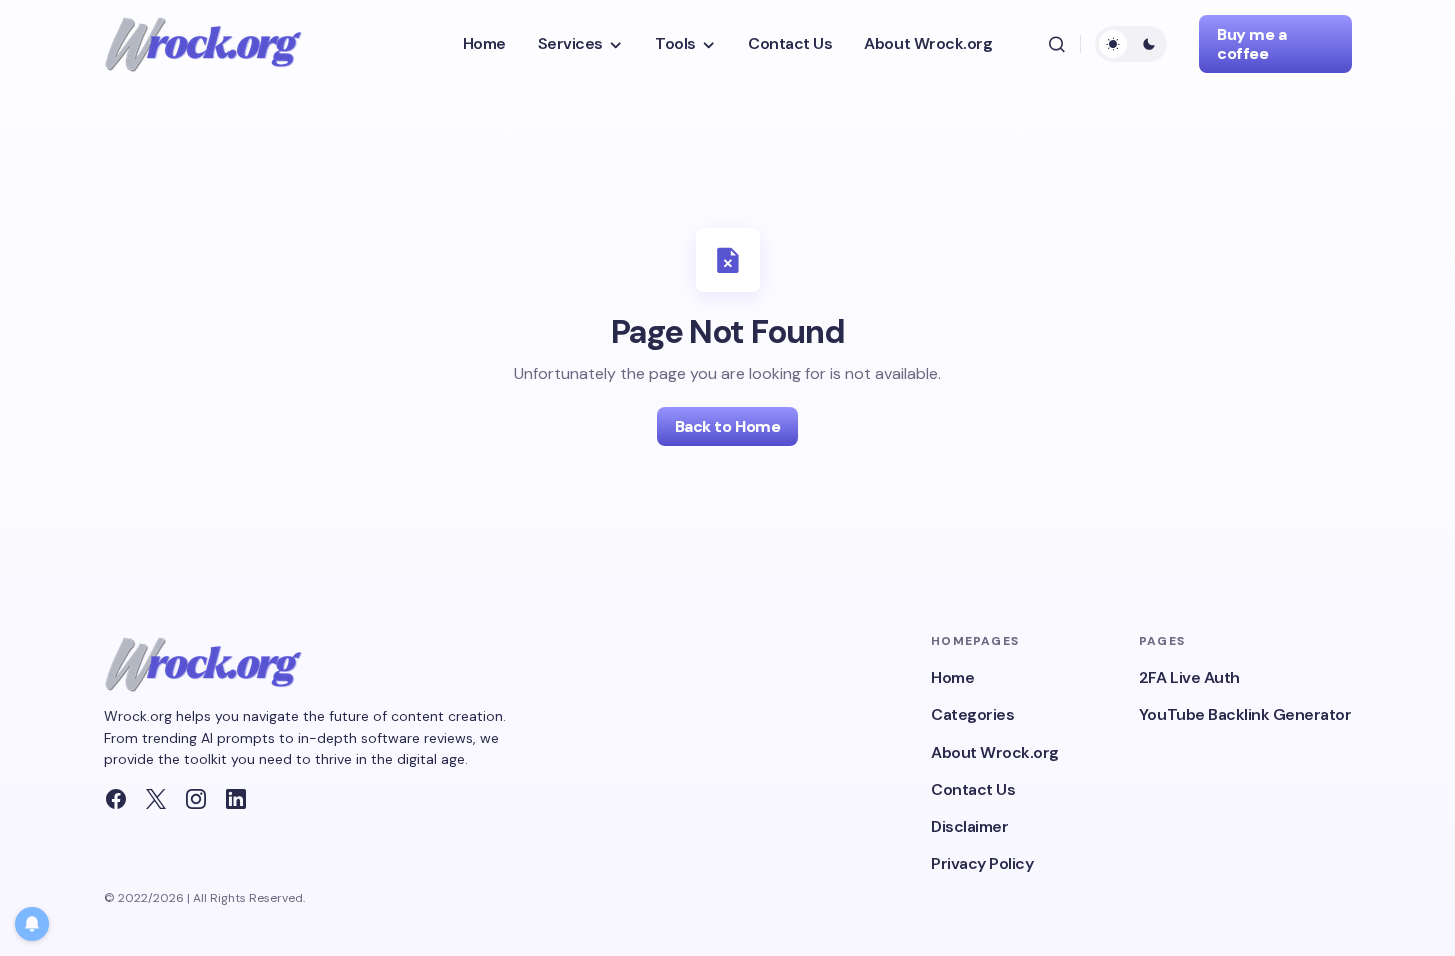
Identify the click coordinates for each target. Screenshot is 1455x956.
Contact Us (973, 789)
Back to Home (727, 426)
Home (952, 677)
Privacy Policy (982, 863)
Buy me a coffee (1251, 44)
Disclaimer (969, 826)
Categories (972, 714)
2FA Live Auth (1189, 677)
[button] (1056, 44)
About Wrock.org (995, 752)
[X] (156, 799)
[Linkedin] (236, 799)
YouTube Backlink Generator (1245, 714)
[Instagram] (196, 799)
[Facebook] (116, 799)
